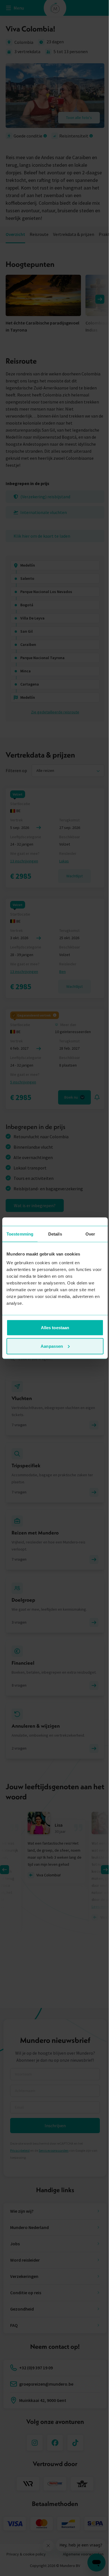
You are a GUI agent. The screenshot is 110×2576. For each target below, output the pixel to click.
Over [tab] (90, 1234)
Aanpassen (52, 1346)
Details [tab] (55, 1234)
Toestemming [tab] (20, 1234)
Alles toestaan (55, 1328)
